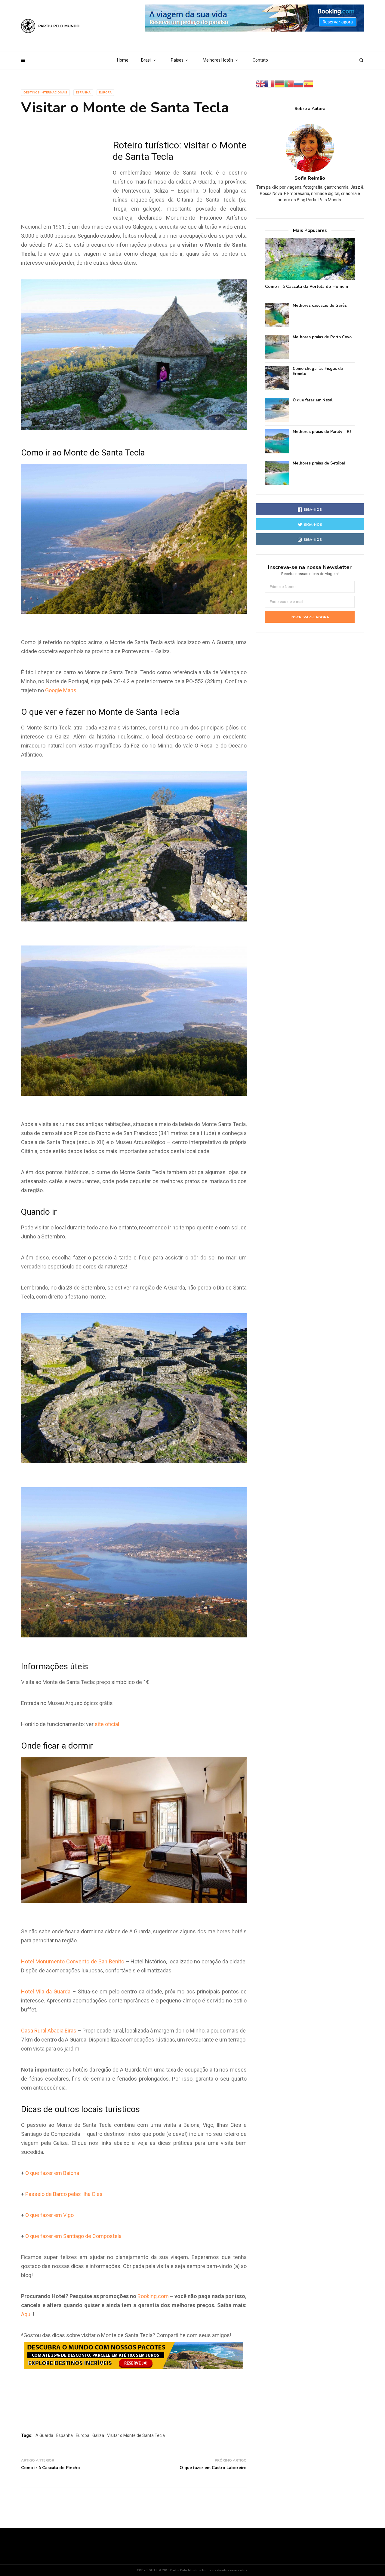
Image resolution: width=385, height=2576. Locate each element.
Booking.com (153, 2296)
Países (177, 60)
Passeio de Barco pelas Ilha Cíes (64, 2194)
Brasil (146, 60)
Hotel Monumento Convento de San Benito (73, 1961)
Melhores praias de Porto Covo (322, 337)
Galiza (98, 2435)
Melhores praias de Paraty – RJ (322, 432)
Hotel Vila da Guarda (46, 1991)
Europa (105, 93)
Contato (260, 60)
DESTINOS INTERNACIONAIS (45, 93)
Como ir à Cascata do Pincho (51, 2468)
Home (123, 60)
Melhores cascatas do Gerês (320, 306)
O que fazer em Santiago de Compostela (73, 2236)
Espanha (83, 93)
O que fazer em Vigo (49, 2215)
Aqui (26, 2314)
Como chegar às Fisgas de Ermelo (318, 371)
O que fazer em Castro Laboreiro (213, 2468)
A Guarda (44, 2435)
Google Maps (61, 690)
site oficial (107, 1724)
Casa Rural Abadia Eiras (49, 2031)
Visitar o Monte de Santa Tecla (136, 2435)
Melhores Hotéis (218, 60)
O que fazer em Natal (313, 400)
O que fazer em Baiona (52, 2173)
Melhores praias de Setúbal (319, 463)
